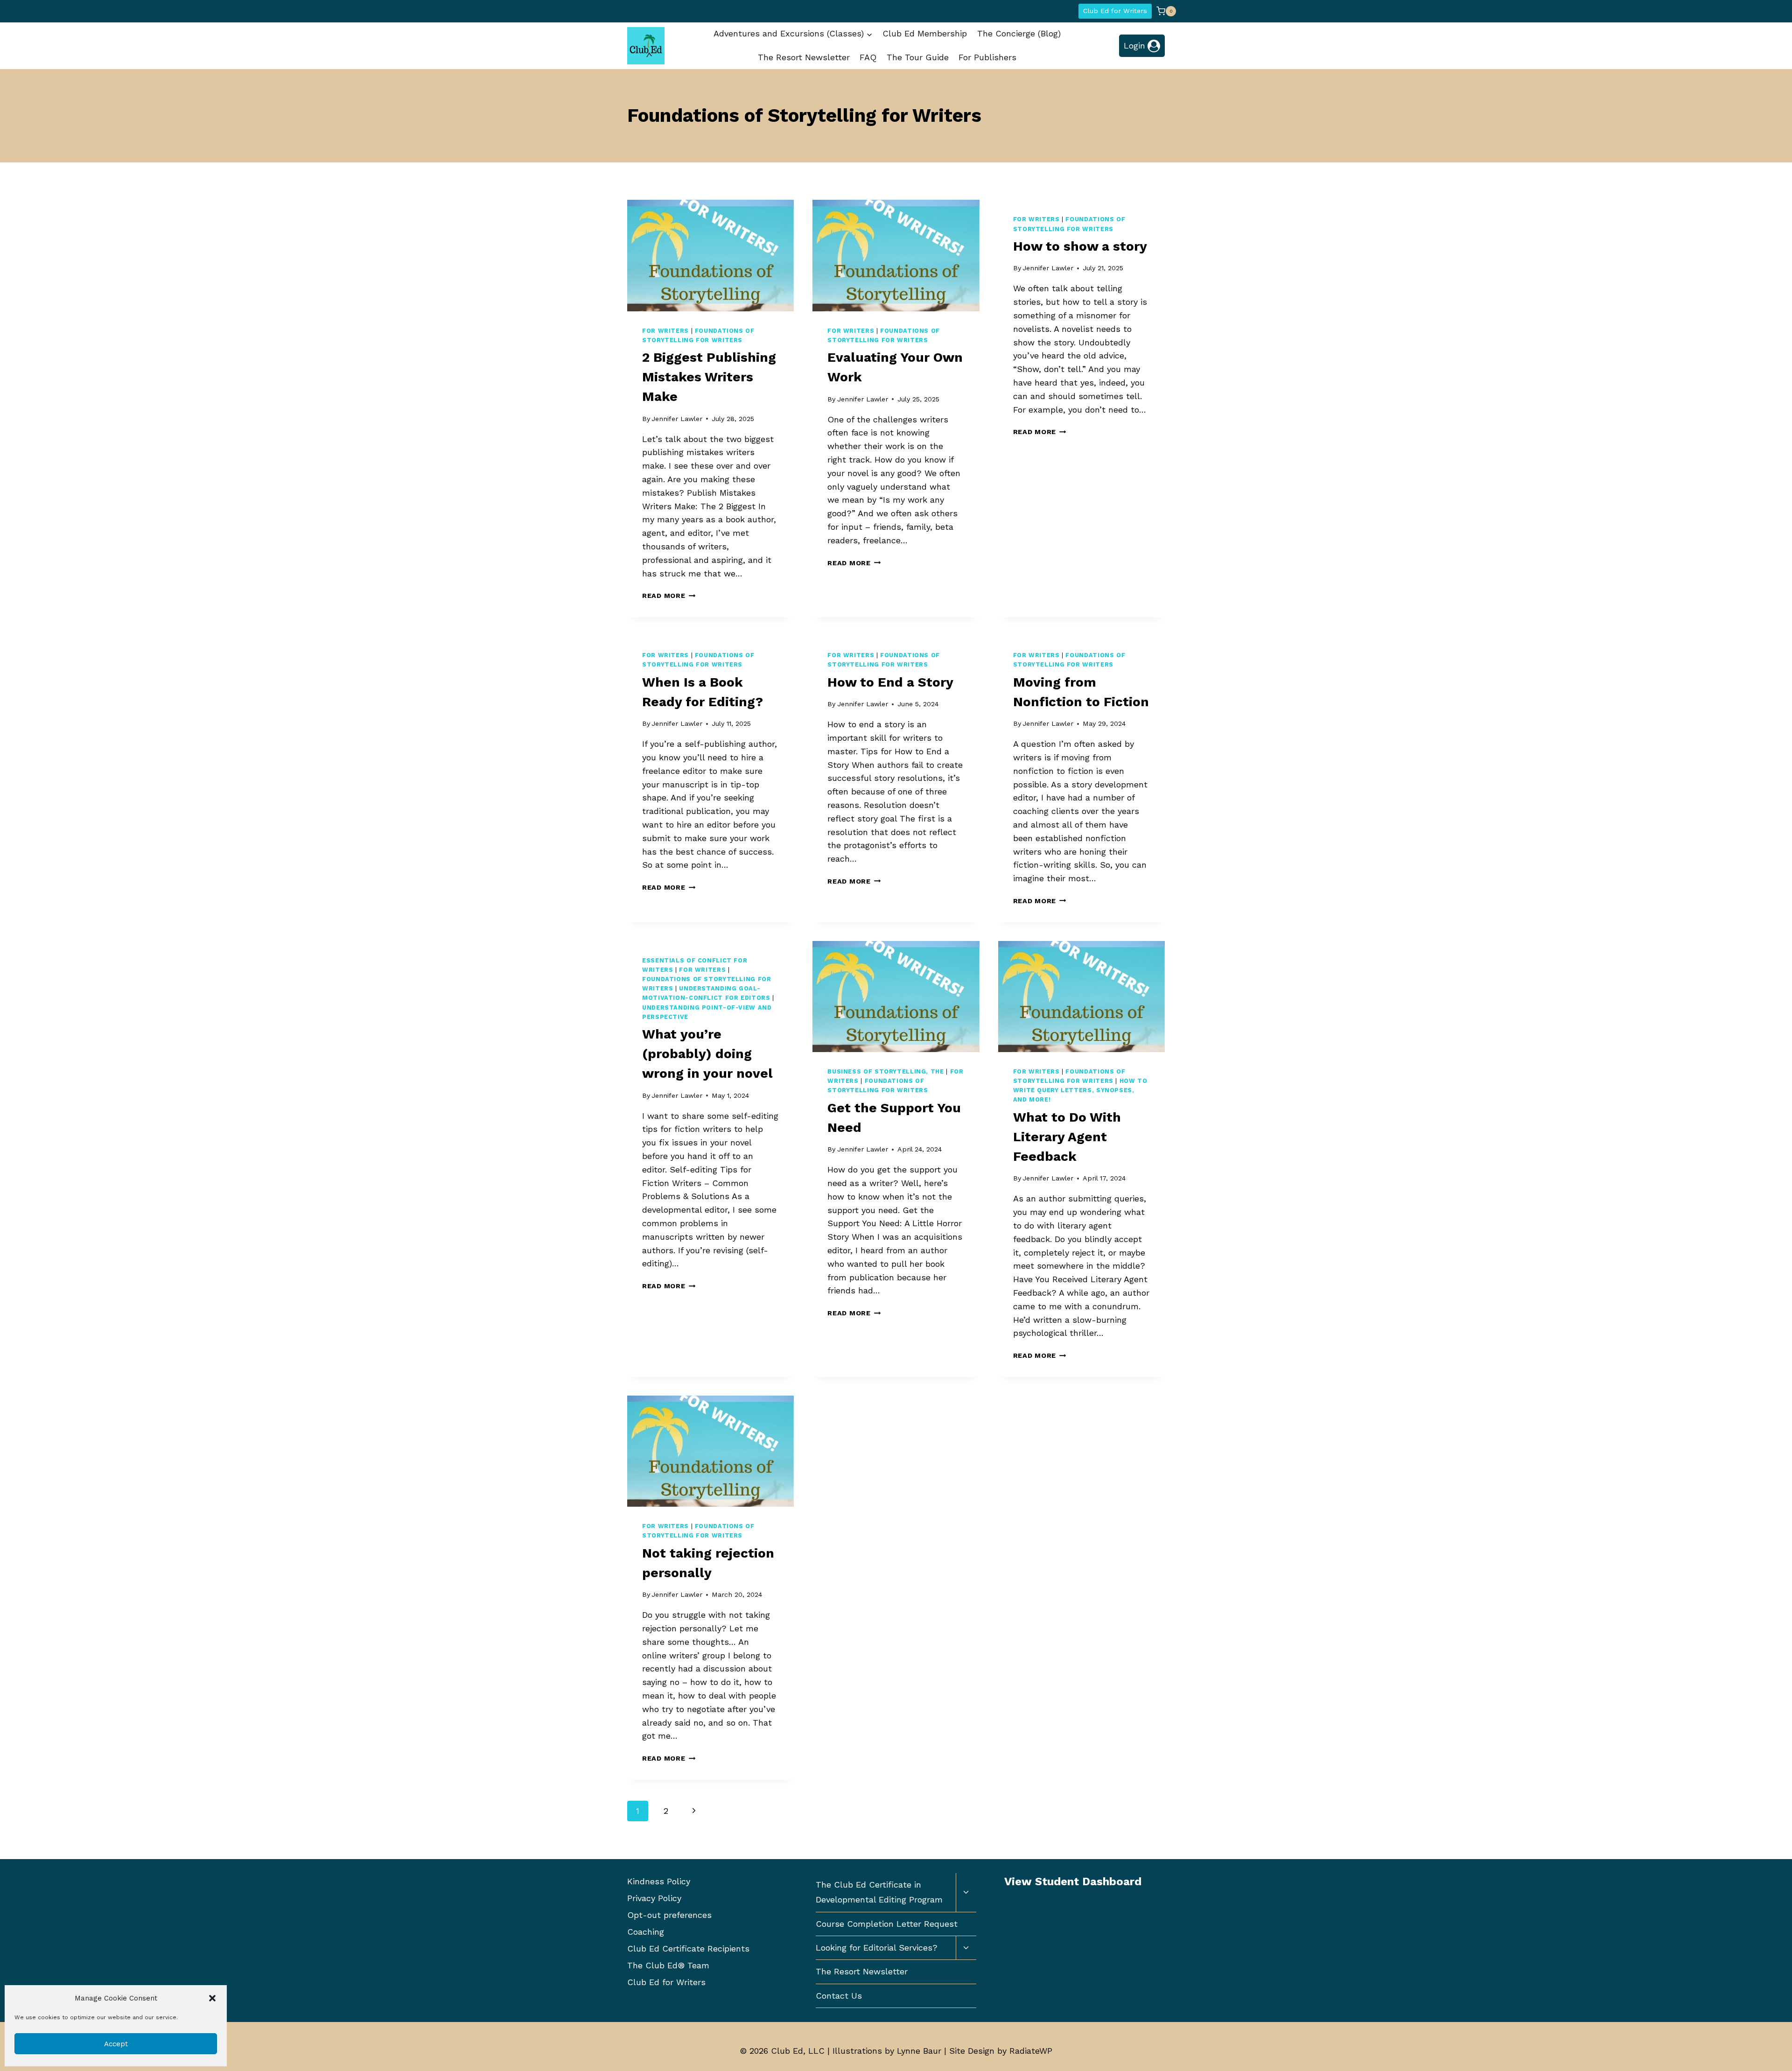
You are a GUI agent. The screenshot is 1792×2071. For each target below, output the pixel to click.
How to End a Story (890, 682)
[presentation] (710, 255)
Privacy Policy (654, 1898)
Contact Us (839, 1996)
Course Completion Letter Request (887, 1924)
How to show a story (1080, 246)
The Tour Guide (918, 57)
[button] (212, 1998)
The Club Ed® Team (668, 1965)
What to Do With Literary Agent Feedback (1067, 1137)
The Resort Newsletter (804, 57)
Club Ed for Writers (1115, 11)
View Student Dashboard (1073, 1881)
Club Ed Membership (925, 33)
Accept (116, 2044)
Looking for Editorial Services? (877, 1948)
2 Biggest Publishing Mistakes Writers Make (709, 377)
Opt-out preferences (669, 1915)
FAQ (868, 57)
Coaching (646, 1932)
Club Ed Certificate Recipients (688, 1948)
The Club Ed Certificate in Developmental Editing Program (879, 1892)
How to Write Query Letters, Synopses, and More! (1080, 1090)
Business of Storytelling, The (885, 1071)
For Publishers (987, 57)
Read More (669, 596)
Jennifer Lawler (677, 419)
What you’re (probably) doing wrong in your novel (707, 1054)
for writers (665, 331)
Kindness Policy (659, 1881)
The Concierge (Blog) (1019, 33)
